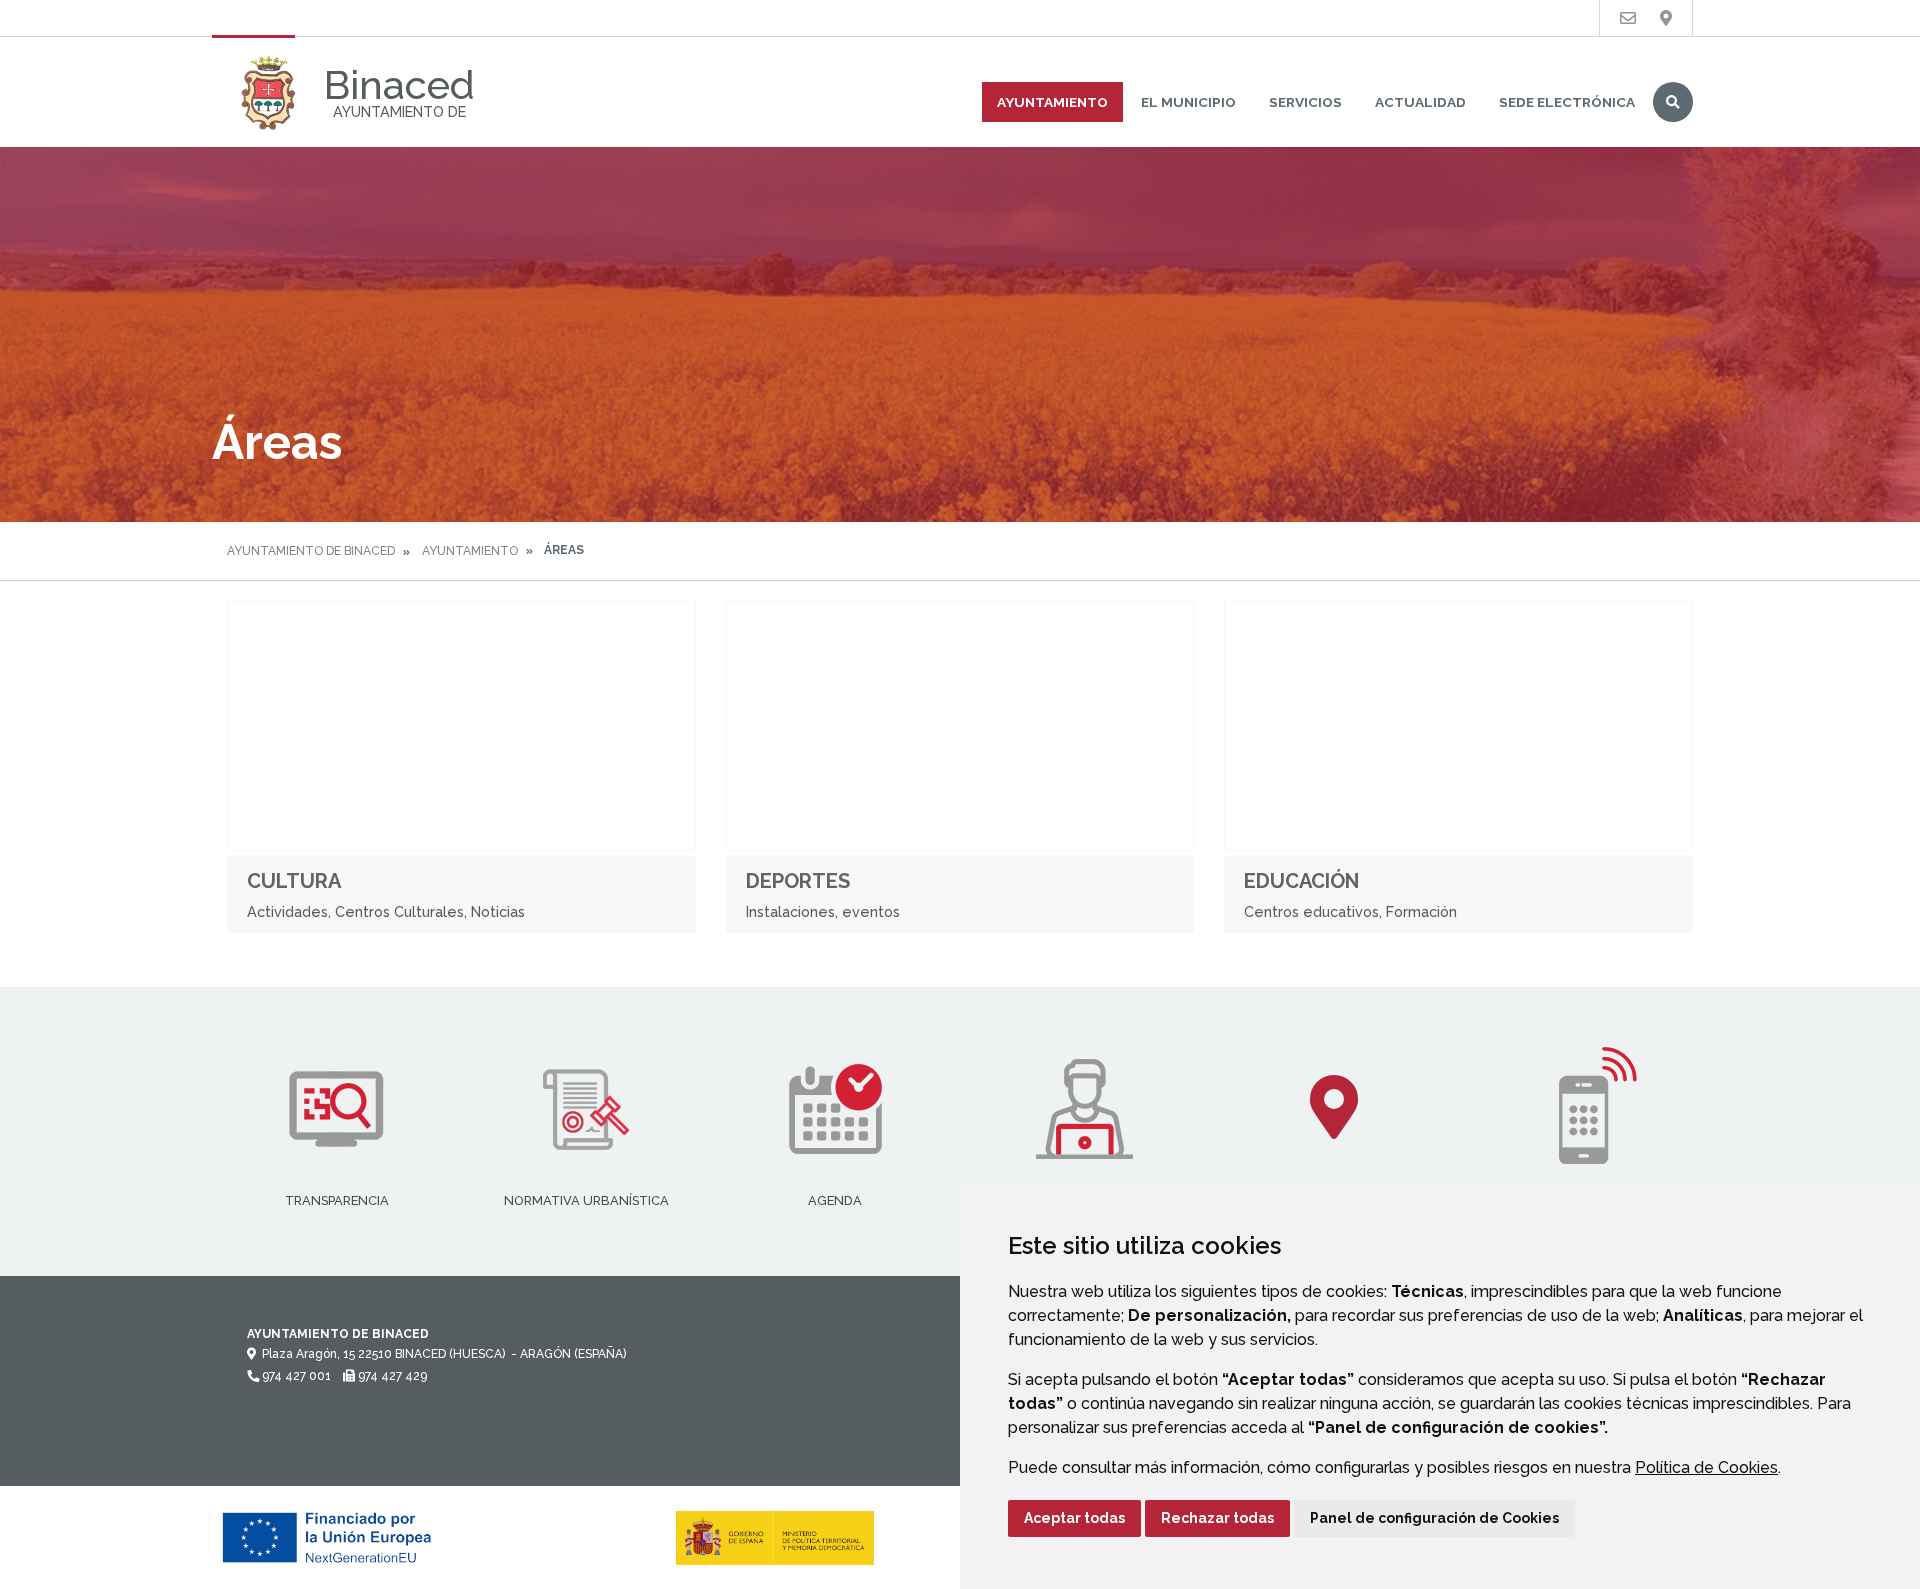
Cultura (294, 881)
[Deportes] (960, 726)
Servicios (1305, 102)
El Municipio (1188, 102)
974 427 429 (391, 1376)
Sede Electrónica (1567, 102)
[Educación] (1458, 726)
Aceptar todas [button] (1074, 1518)
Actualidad (1420, 102)
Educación (1301, 881)
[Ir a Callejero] (1666, 18)
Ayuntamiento (1052, 102)
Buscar (1673, 102)
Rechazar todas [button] (1217, 1518)
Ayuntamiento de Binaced (311, 551)
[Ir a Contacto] (1628, 18)
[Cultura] (461, 726)
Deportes (798, 881)
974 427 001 (295, 1376)
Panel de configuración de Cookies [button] (1434, 1518)
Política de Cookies (1706, 1467)
